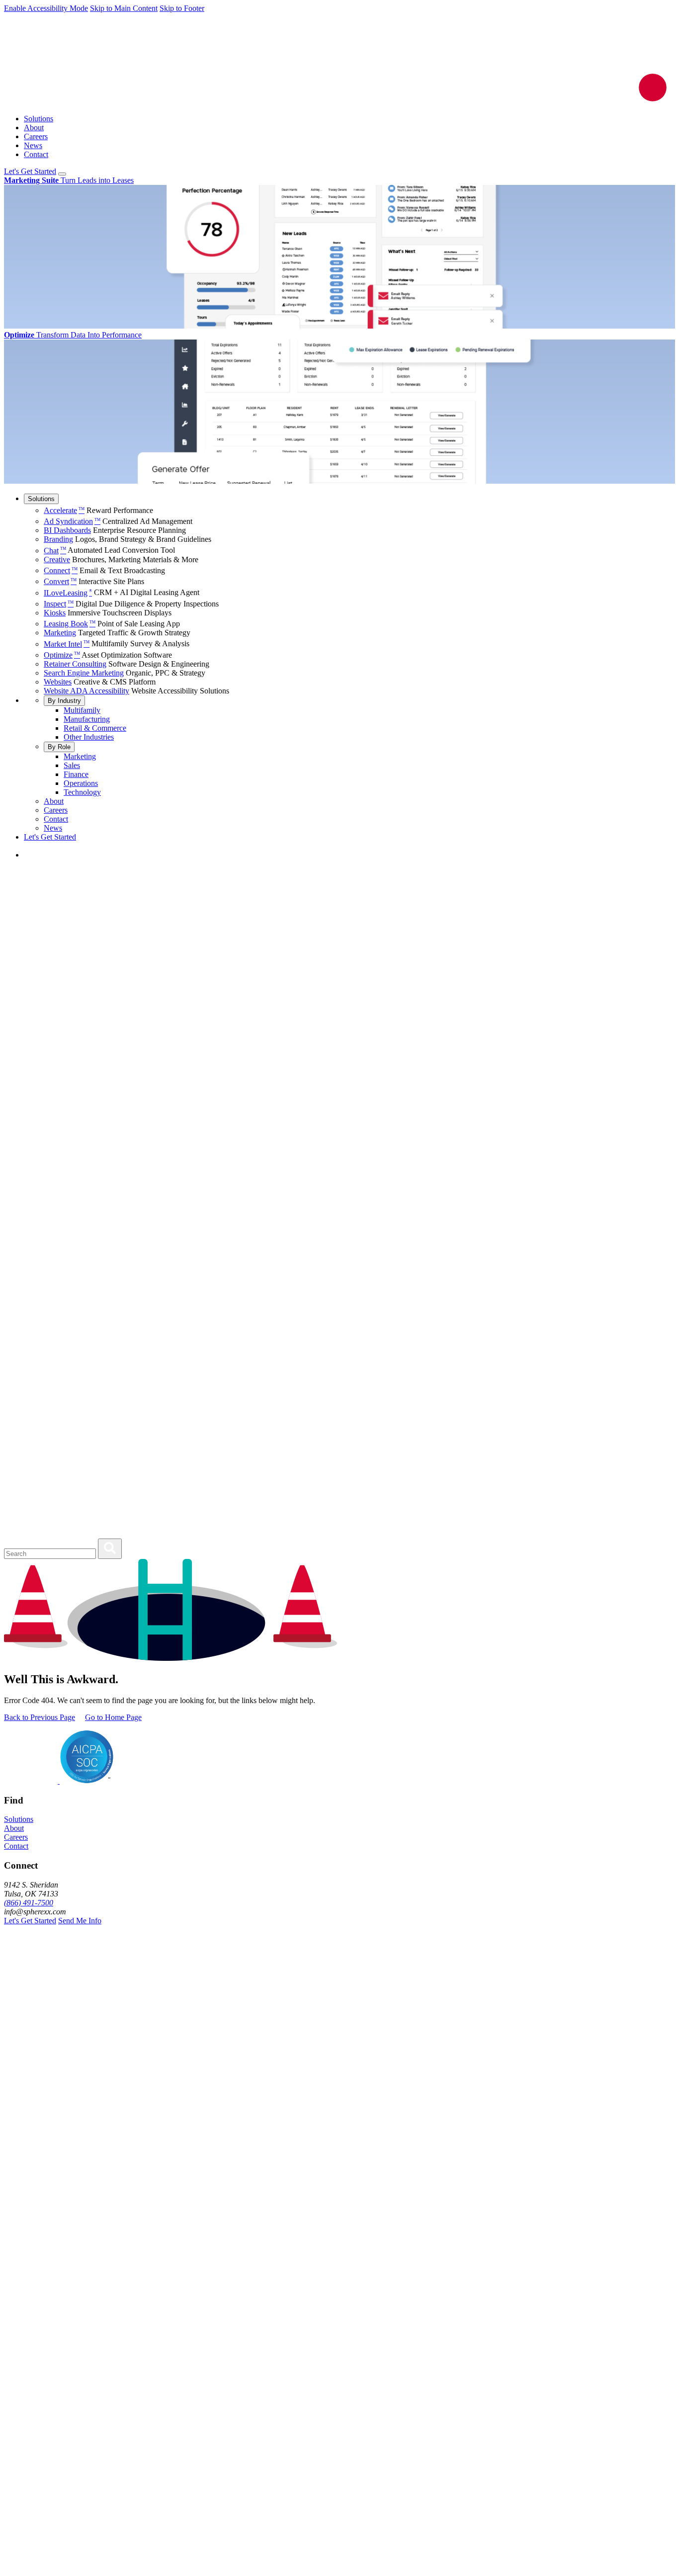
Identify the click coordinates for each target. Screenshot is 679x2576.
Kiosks (55, 613)
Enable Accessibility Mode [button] (46, 8)
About (34, 128)
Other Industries (89, 737)
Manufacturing (87, 719)
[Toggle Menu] (62, 174)
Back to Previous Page (40, 1717)
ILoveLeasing (68, 593)
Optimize (62, 655)
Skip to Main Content (124, 8)
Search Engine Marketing (84, 673)
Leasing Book (70, 624)
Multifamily (82, 710)
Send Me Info (80, 1921)
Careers (36, 136)
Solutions (39, 119)
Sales (72, 765)
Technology (82, 792)
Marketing (60, 633)
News (33, 145)
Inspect (59, 604)
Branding (58, 539)
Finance (76, 774)
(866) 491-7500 (29, 1903)
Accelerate (64, 510)
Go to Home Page (113, 1717)
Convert (60, 581)
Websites (58, 682)
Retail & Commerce (95, 728)
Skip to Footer (182, 8)
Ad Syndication (72, 521)
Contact (36, 154)
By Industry (64, 701)
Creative (57, 559)
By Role (59, 747)
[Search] (110, 1549)
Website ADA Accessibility (86, 691)
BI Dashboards (67, 530)
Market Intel (67, 644)
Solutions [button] (19, 1819)
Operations (81, 783)
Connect (61, 570)
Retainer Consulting (75, 664)
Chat (55, 551)
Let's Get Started (30, 171)
